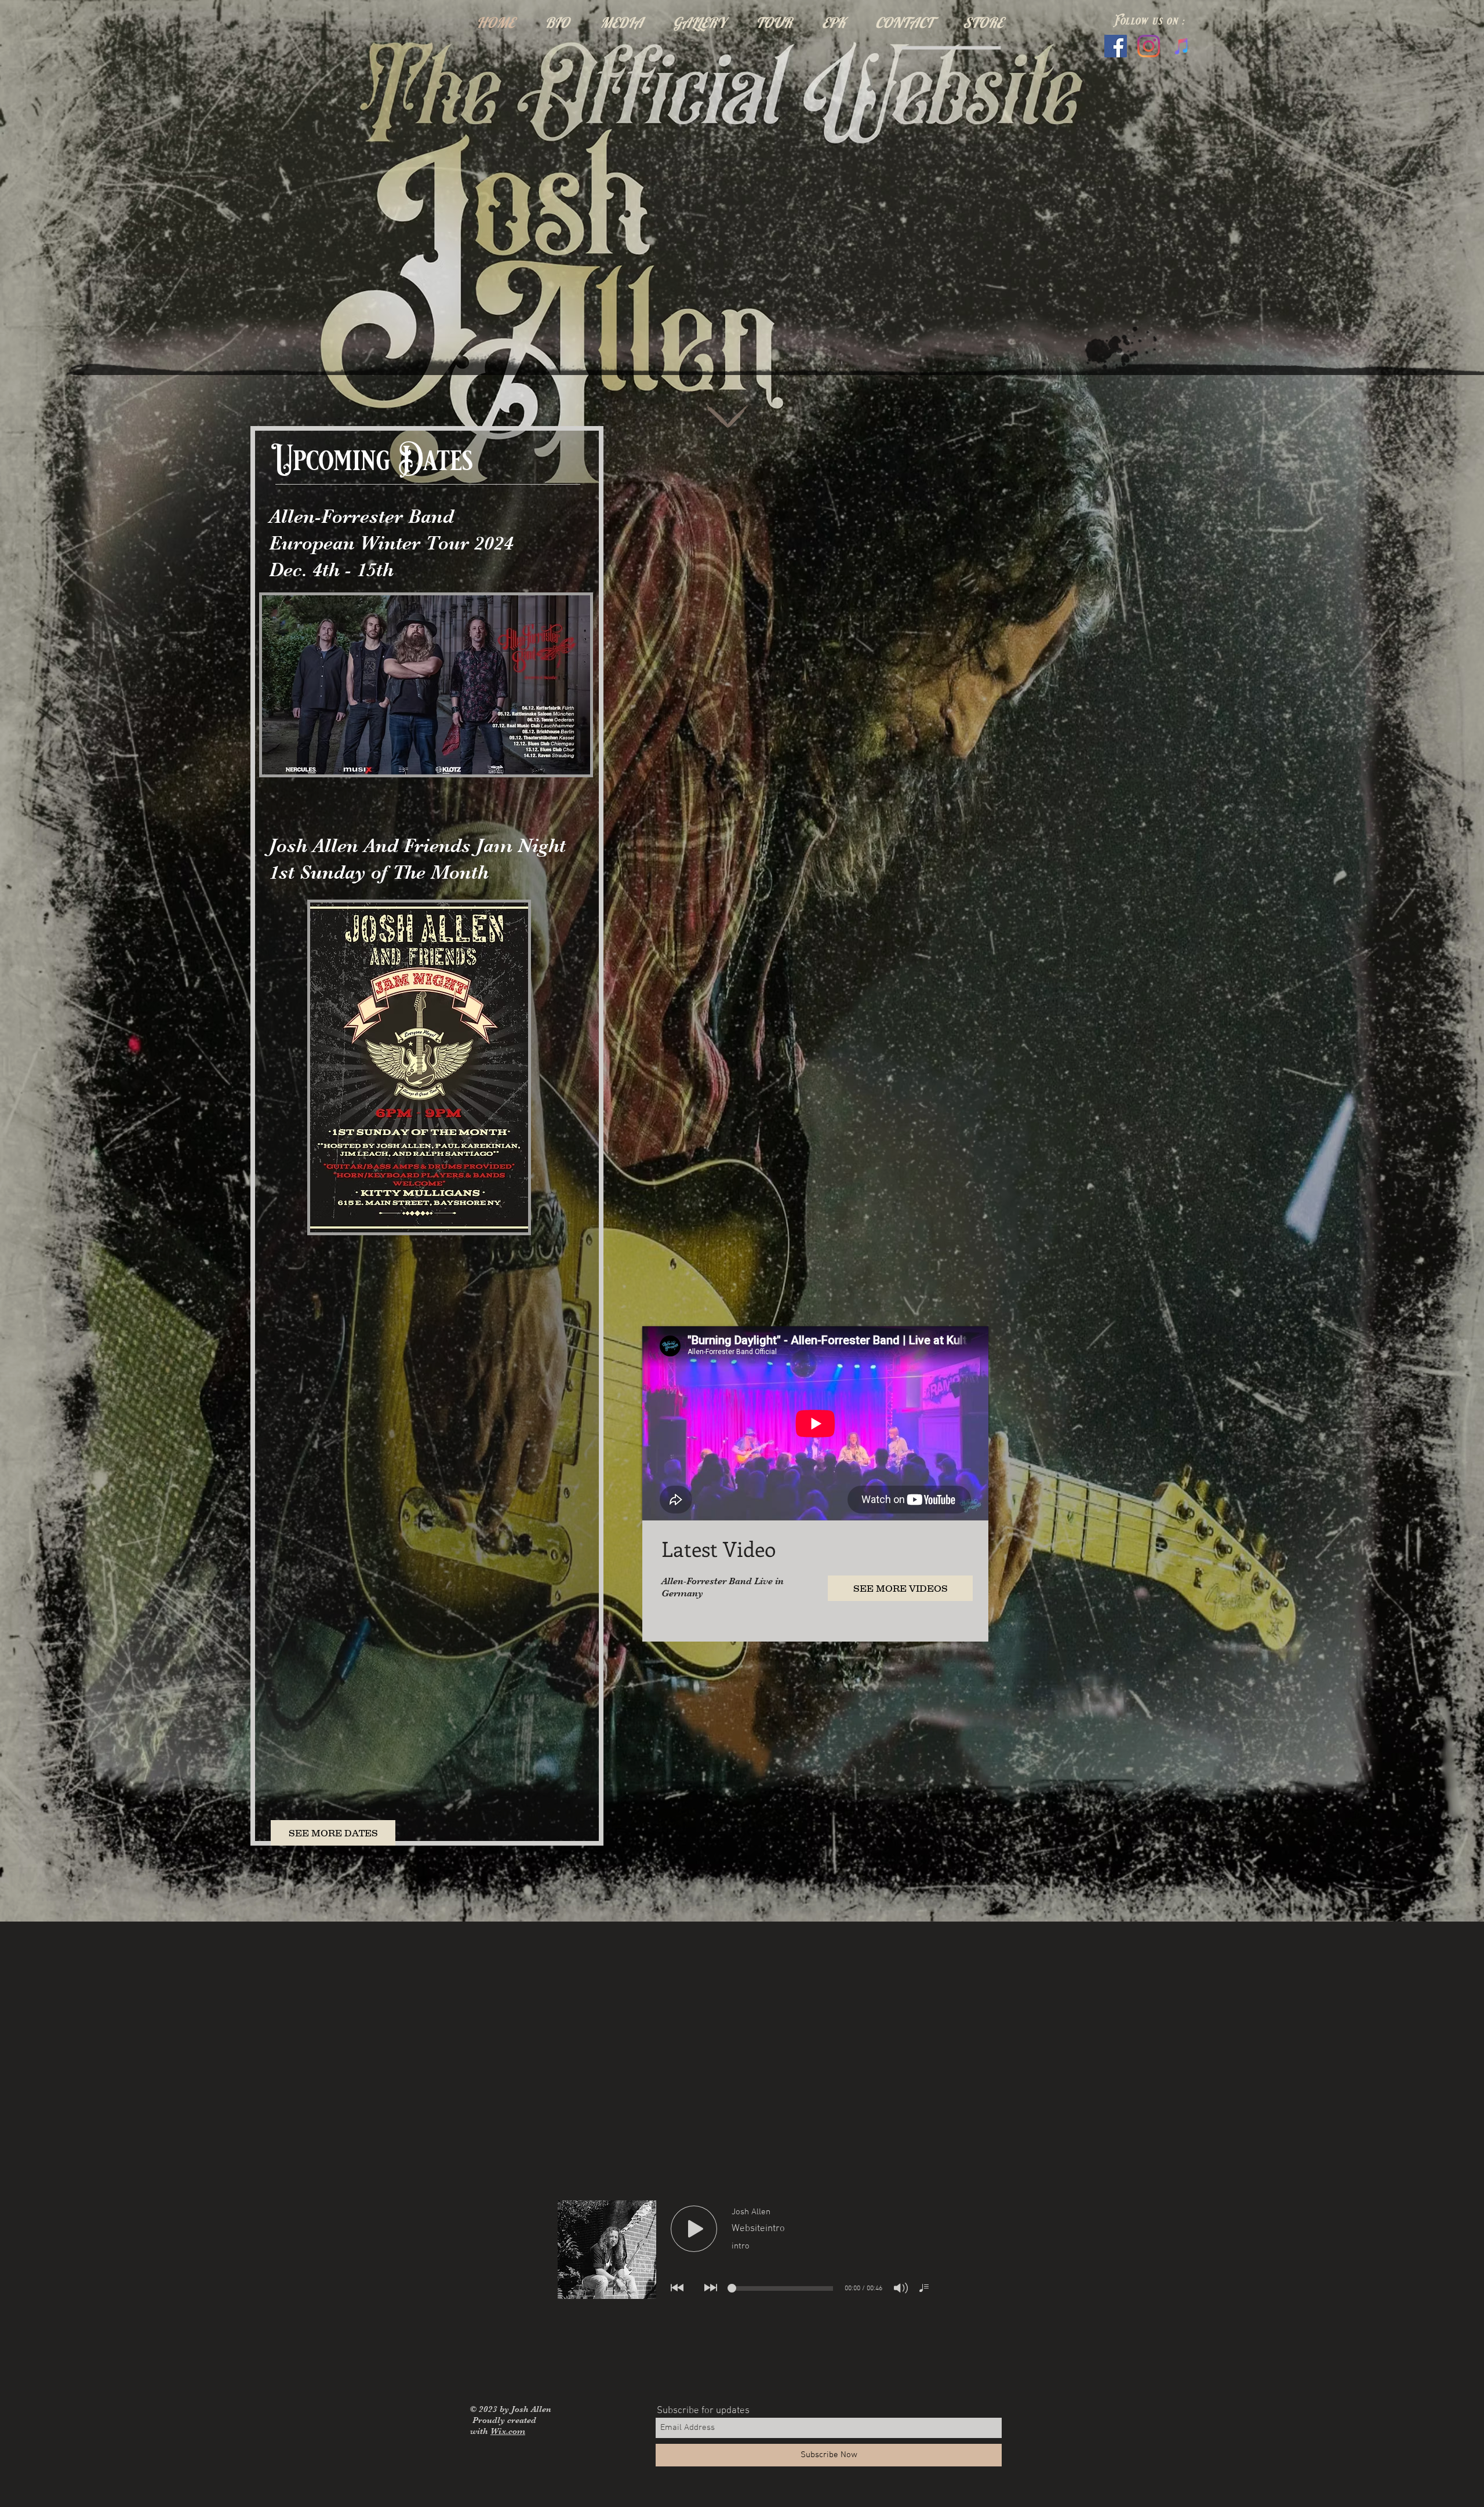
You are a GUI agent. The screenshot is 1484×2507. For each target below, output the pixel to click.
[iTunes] (1182, 46)
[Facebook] (1116, 46)
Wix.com (508, 2431)
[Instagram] (1149, 46)
